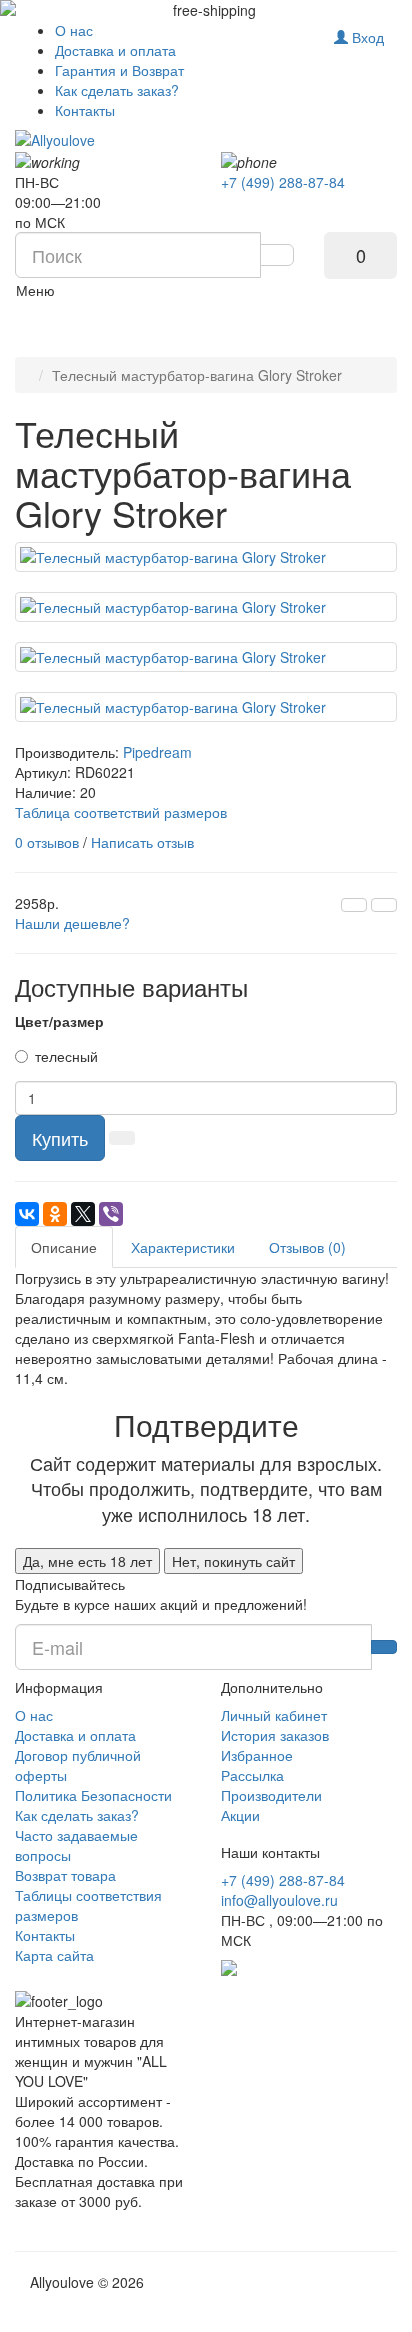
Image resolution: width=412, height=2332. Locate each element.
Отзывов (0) (307, 1247)
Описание (64, 1247)
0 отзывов (47, 842)
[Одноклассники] (55, 1214)
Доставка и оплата (115, 50)
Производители (271, 1795)
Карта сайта (54, 1955)
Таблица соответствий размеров (121, 812)
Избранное (257, 1755)
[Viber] (111, 1214)
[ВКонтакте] (27, 1214)
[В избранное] (354, 905)
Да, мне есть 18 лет (87, 1561)
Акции (240, 1815)
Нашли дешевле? (72, 923)
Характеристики (183, 1247)
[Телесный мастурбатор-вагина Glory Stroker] (206, 557)
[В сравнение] (384, 905)
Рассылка (252, 1775)
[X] (83, 1214)
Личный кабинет (274, 1715)
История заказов (275, 1735)
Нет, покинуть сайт (233, 1561)
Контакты (85, 110)
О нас (74, 30)
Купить (60, 1138)
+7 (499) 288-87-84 (283, 182)
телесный (66, 1056)
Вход (366, 37)
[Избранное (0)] (308, 32)
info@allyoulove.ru (279, 1900)
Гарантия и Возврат (119, 70)
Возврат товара (65, 1875)
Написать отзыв (142, 842)
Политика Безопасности (93, 1795)
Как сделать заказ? (117, 90)
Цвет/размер (59, 1021)
